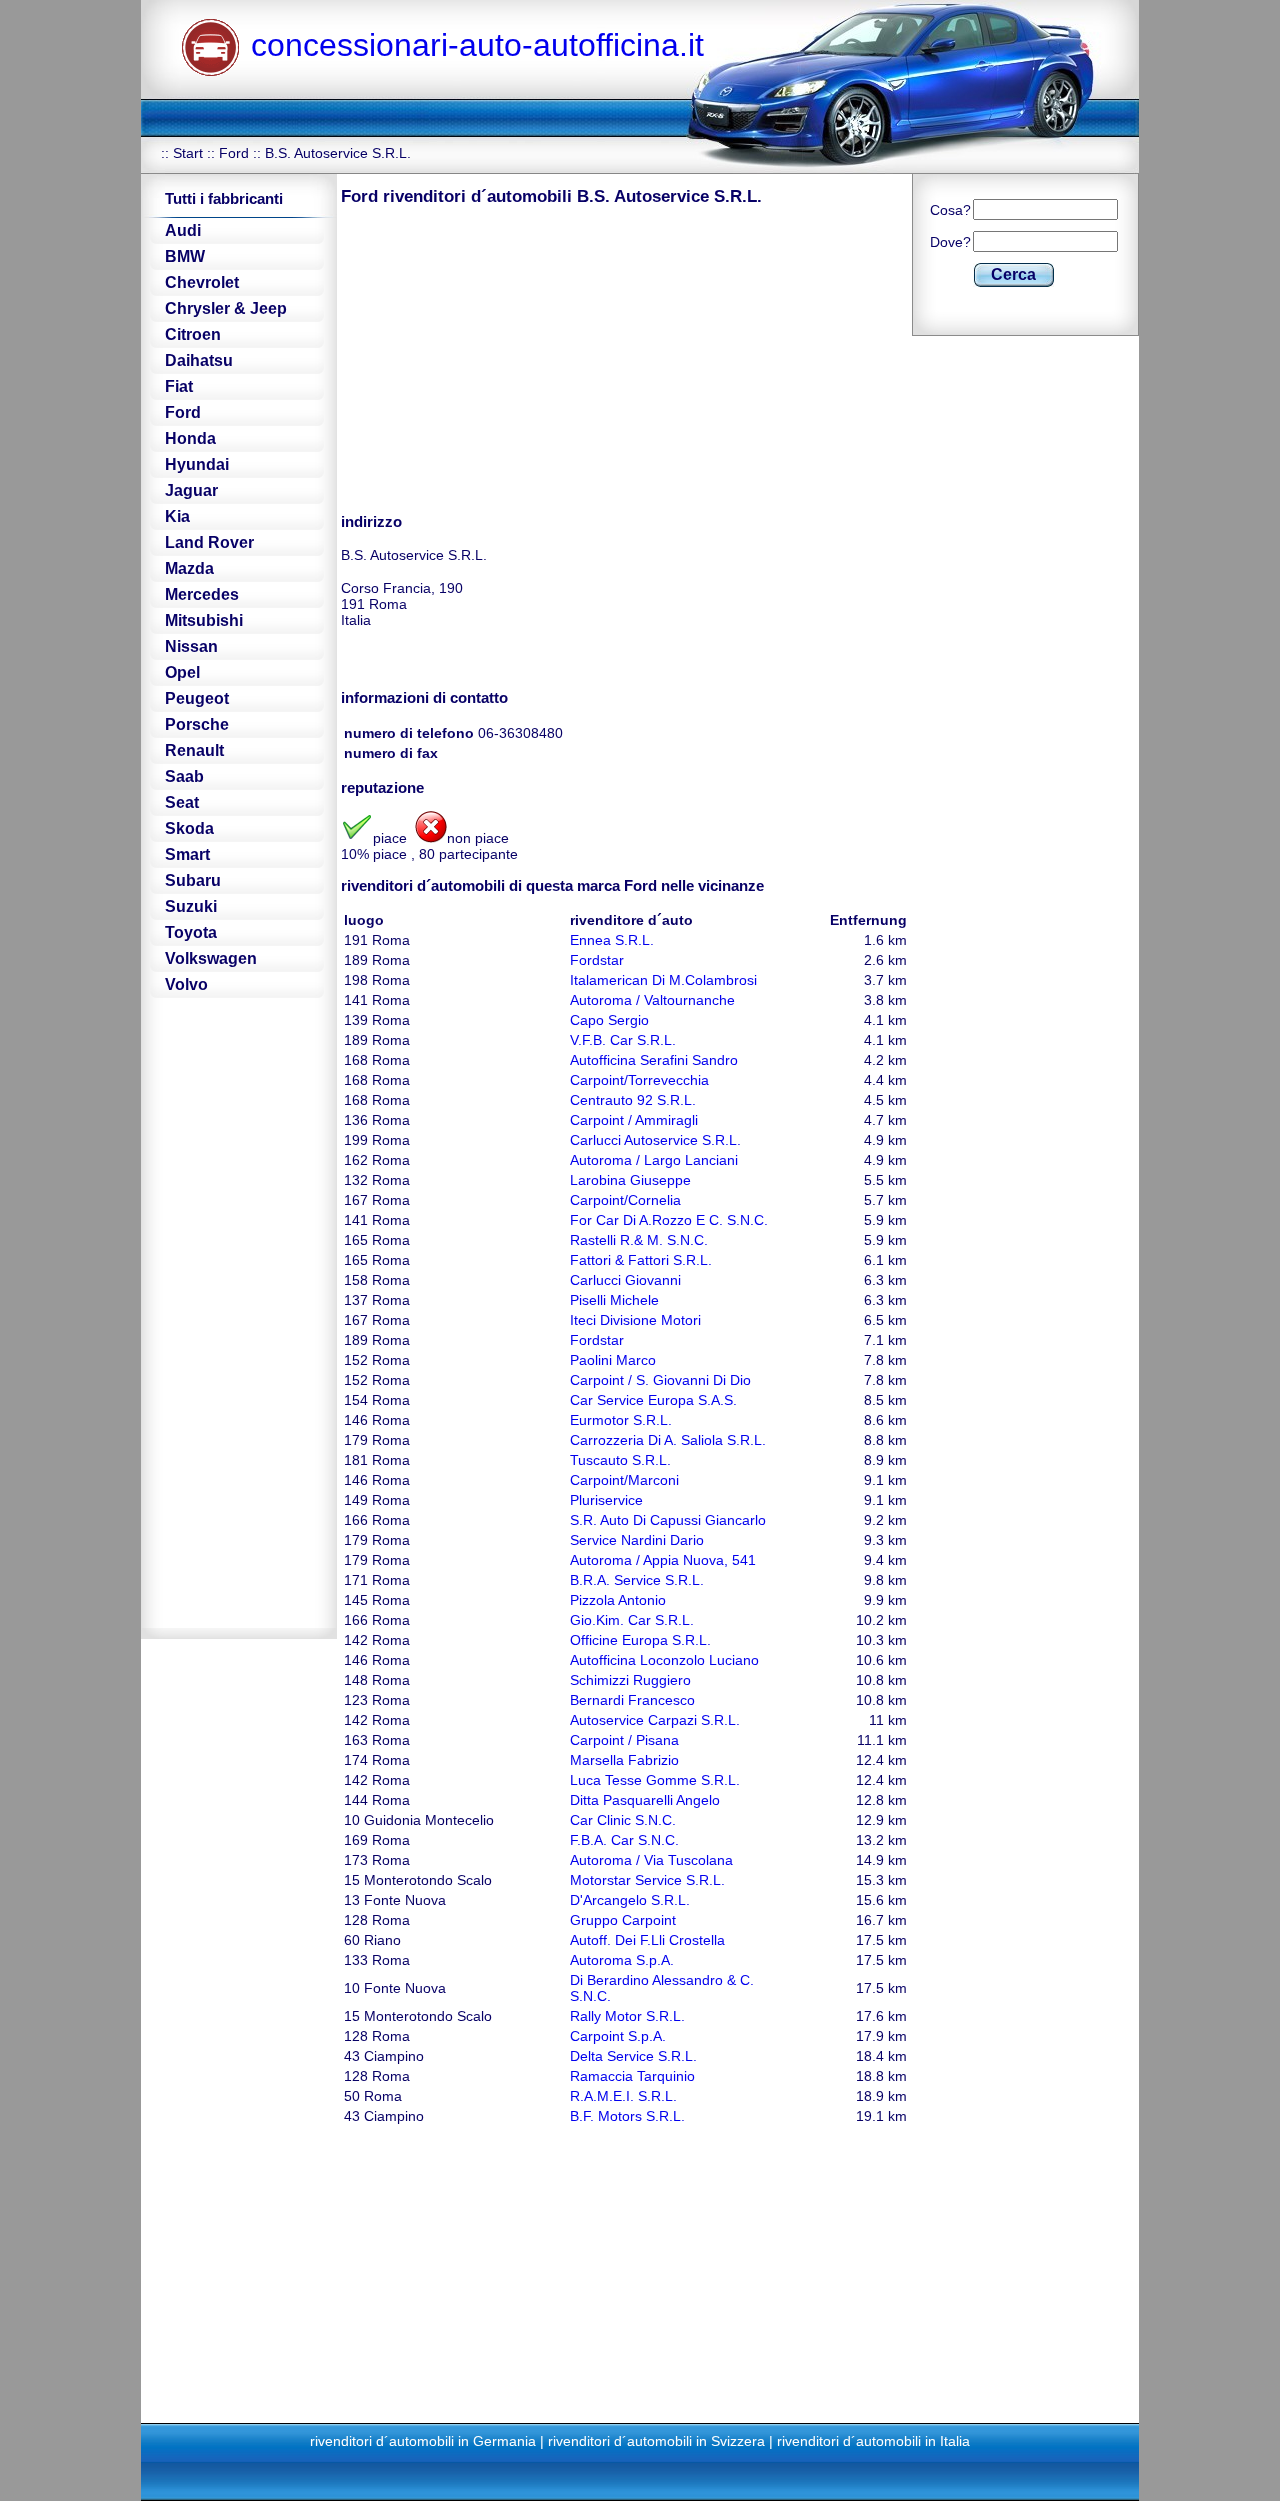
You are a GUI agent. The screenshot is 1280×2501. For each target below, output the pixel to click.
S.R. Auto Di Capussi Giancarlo (668, 1520)
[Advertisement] (509, 358)
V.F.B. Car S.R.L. (623, 1040)
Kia (177, 516)
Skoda (189, 828)
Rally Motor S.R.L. (627, 2016)
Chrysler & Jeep (226, 308)
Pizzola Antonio (618, 1600)
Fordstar (597, 960)
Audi (183, 230)
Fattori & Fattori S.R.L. (641, 1260)
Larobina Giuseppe (630, 1180)
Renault (194, 750)
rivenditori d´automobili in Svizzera (656, 2441)
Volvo (186, 984)
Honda (190, 438)
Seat (182, 802)
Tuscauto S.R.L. (620, 1460)
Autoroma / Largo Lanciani (654, 1160)
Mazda (189, 568)
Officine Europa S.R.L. (640, 1640)
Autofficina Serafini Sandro (654, 1060)
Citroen (193, 334)
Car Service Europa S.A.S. (653, 1400)
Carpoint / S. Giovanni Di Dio (660, 1380)
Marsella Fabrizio (624, 1760)
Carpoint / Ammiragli (634, 1120)
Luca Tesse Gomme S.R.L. (655, 1780)
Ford (234, 153)
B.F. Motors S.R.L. (627, 2116)
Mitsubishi (204, 620)
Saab (184, 776)
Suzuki (191, 906)
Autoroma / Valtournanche (652, 1000)
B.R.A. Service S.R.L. (637, 1580)
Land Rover (209, 542)
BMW (185, 256)
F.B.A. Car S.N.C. (624, 1840)
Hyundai (197, 464)
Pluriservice (606, 1500)
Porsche (197, 724)
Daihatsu (199, 360)
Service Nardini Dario (637, 1540)
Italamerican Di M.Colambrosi (663, 980)
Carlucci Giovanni (625, 1280)
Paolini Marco (613, 1360)
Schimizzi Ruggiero (630, 1680)
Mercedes (202, 594)
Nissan (191, 646)
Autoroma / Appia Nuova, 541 (663, 1560)
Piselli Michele (614, 1300)
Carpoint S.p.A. (618, 2036)
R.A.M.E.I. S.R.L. (623, 2096)
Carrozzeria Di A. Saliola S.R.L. (668, 1440)
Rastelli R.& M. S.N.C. (639, 1240)
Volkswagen (211, 958)
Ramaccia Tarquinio (632, 2076)
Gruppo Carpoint (623, 1920)
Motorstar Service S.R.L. (647, 1880)
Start (188, 153)
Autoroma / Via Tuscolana (651, 1860)
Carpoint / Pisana (624, 1740)
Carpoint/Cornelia (625, 1200)
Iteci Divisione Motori (635, 1320)
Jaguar (191, 490)
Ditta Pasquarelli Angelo (645, 1800)
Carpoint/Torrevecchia (639, 1080)
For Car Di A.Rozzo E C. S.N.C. (669, 1220)
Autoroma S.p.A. (622, 1960)
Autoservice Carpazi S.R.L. (655, 1720)
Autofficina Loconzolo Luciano (664, 1660)
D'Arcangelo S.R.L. (630, 1900)
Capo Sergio (609, 1020)
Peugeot (197, 698)
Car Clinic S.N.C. (623, 1820)
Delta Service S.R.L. (633, 2056)
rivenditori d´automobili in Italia (873, 2441)
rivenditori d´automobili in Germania (423, 2441)
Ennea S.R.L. (612, 940)
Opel (182, 672)
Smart (187, 854)
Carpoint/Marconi (624, 1480)
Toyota (191, 932)
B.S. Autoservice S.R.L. (338, 153)
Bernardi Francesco (632, 1700)
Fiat (179, 386)
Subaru (193, 880)
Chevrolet (202, 282)
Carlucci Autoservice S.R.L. (655, 1140)
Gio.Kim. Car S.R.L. (632, 1620)
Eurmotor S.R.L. (621, 1420)
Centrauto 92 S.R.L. (633, 1100)
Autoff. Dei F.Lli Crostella (647, 1940)
